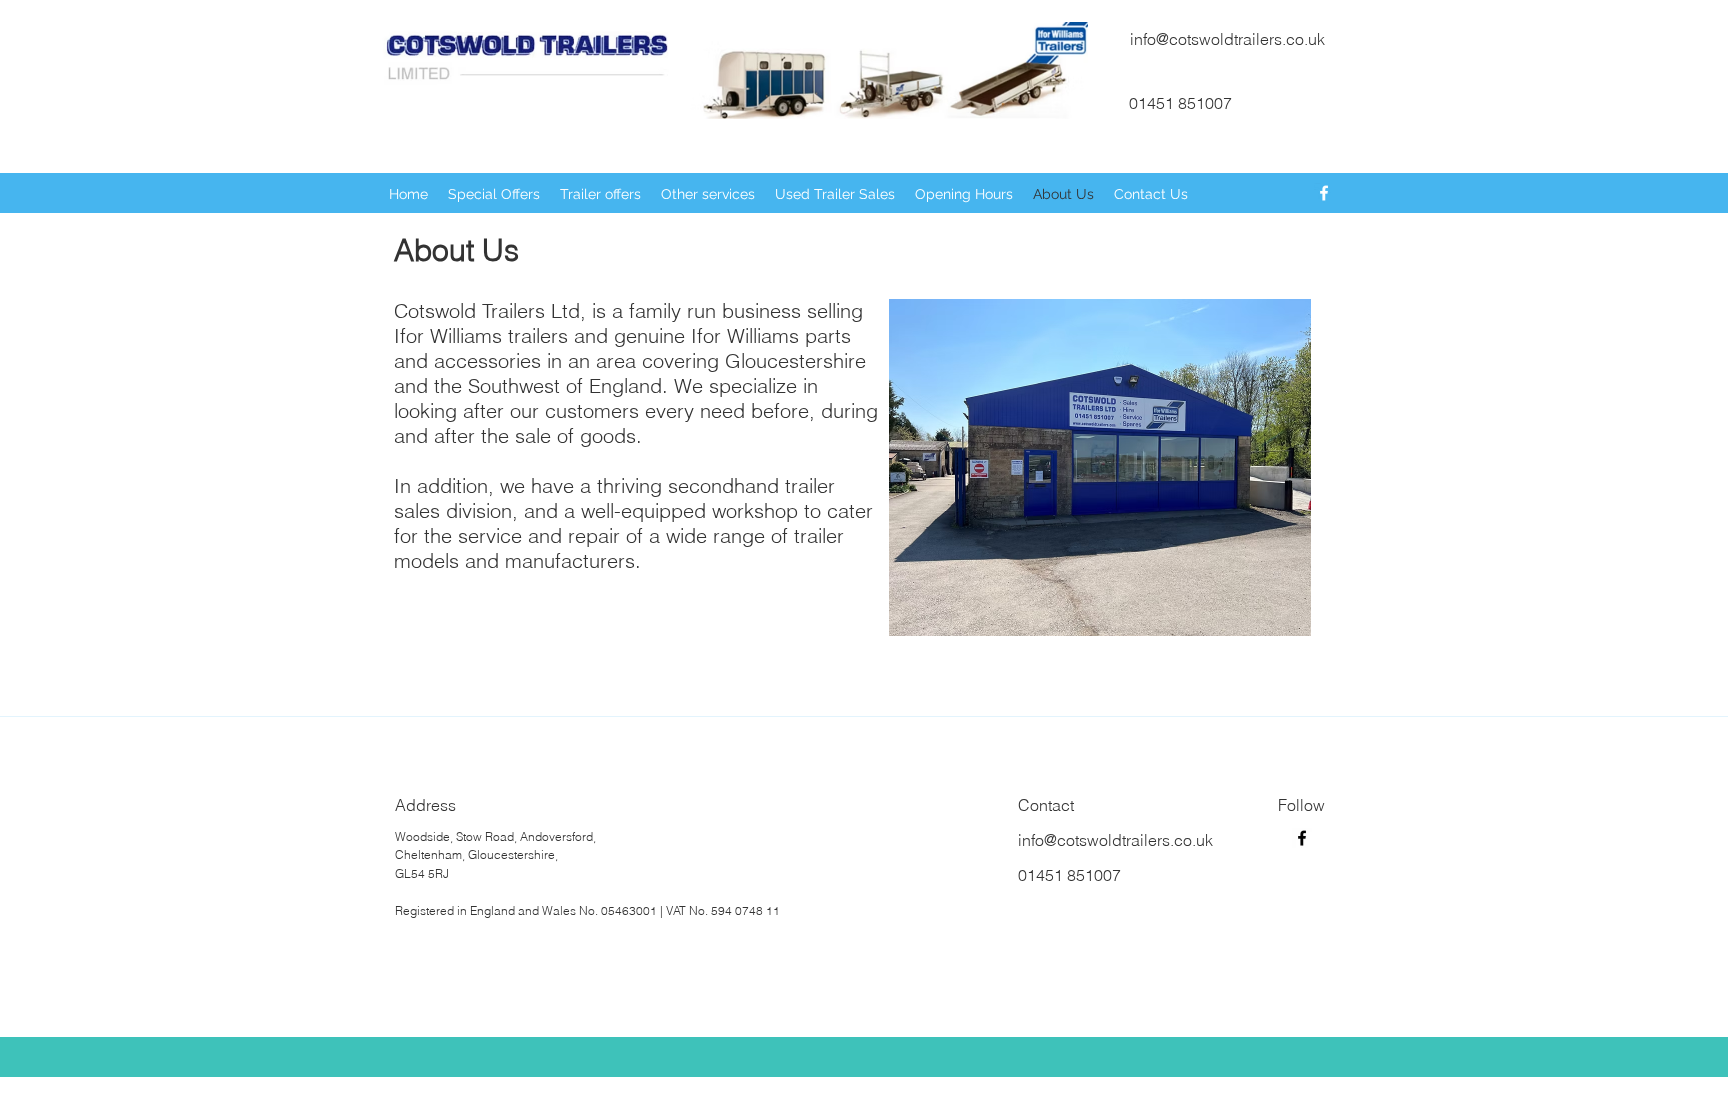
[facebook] (1324, 193)
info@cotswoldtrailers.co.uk (1227, 39)
